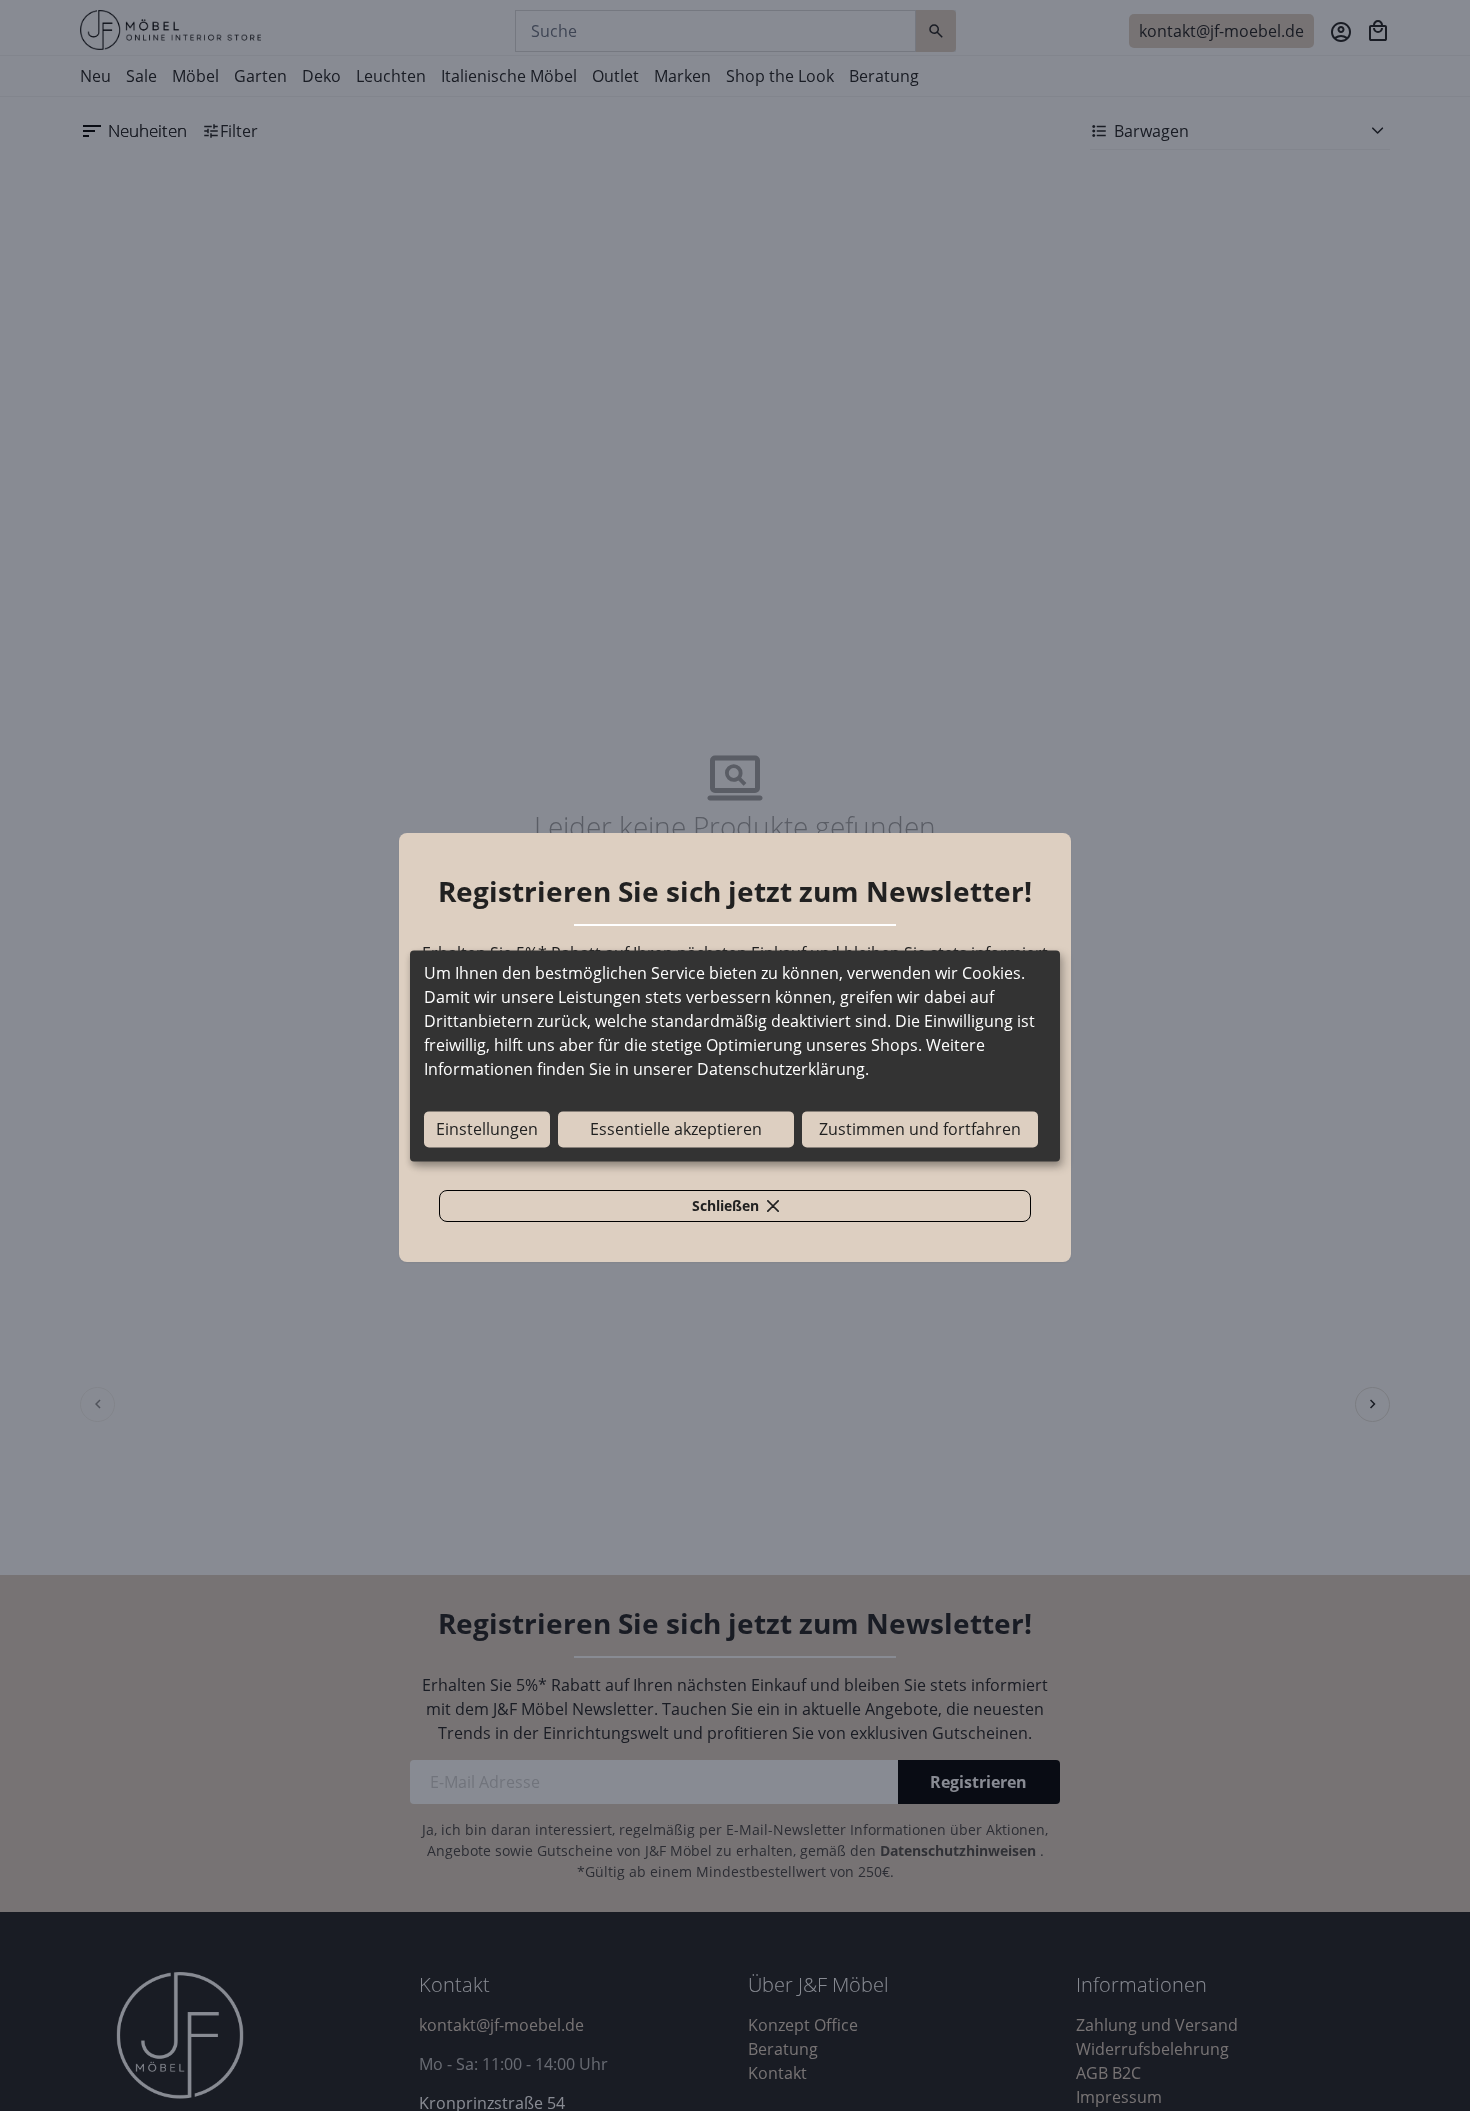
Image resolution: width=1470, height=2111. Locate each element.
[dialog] (735, 1055)
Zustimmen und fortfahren (920, 1129)
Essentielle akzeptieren (676, 1129)
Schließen (747, 1209)
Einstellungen (487, 1129)
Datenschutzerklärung (781, 1069)
